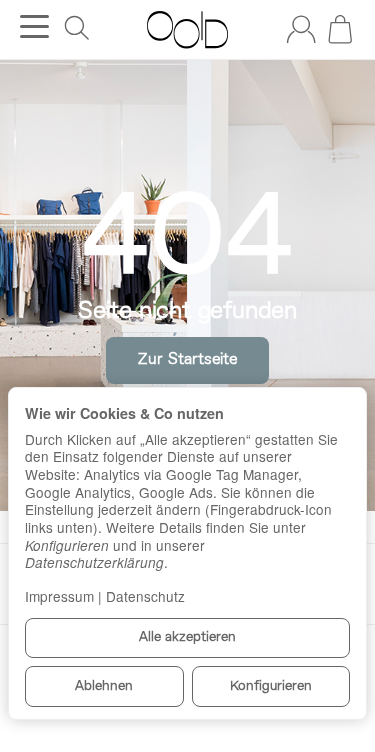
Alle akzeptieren (187, 637)
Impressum (59, 596)
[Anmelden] (301, 29)
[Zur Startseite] (187, 30)
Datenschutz (145, 596)
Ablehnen (104, 686)
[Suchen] (77, 28)
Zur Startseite (187, 360)
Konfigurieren (271, 686)
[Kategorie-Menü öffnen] (34, 26)
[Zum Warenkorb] (340, 29)
